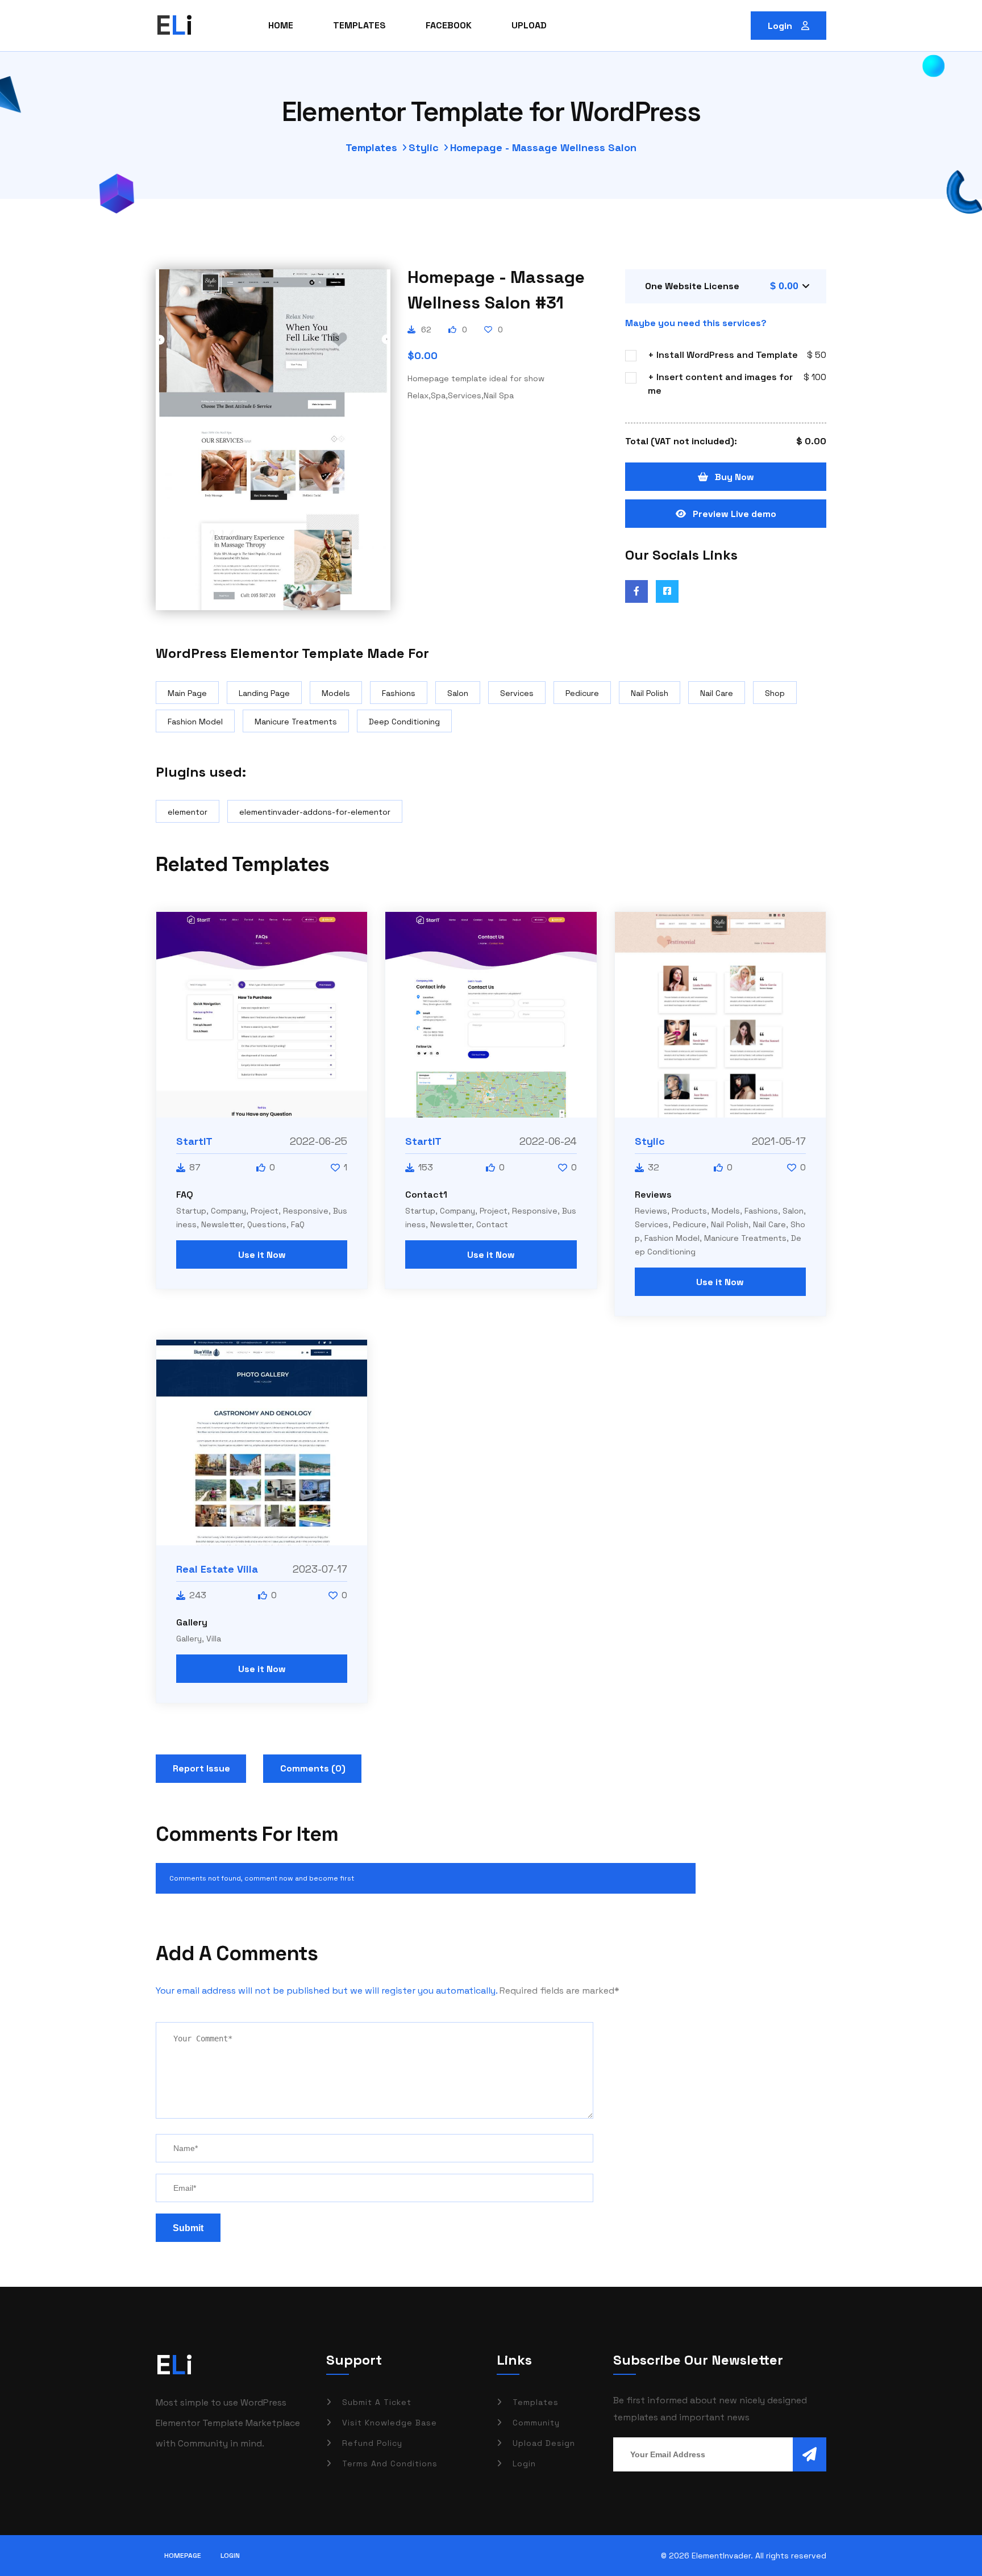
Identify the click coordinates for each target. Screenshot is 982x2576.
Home (281, 25)
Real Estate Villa (217, 1569)
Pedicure (582, 693)
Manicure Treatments (296, 722)
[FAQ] (262, 1015)
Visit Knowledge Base (390, 2423)
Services (517, 693)
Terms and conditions (390, 2464)
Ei (174, 2365)
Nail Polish (650, 693)
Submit (188, 2228)
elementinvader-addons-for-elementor (315, 812)
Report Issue (201, 1768)
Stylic (424, 147)
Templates (359, 25)
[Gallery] (262, 1443)
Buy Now (735, 477)
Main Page (187, 693)
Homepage (183, 2556)
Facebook (449, 25)
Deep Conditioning (404, 722)
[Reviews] (720, 1015)
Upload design (544, 2443)
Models (336, 693)
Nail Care (717, 693)
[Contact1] (491, 1015)
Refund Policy (372, 2443)
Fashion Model (195, 722)
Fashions (399, 693)
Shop (775, 693)
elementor (188, 812)
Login (781, 26)
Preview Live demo (735, 514)
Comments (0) (313, 1768)
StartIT (194, 1141)
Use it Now (262, 1255)
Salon (458, 693)
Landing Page (264, 693)
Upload (529, 25)
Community (536, 2423)
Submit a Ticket (377, 2402)
